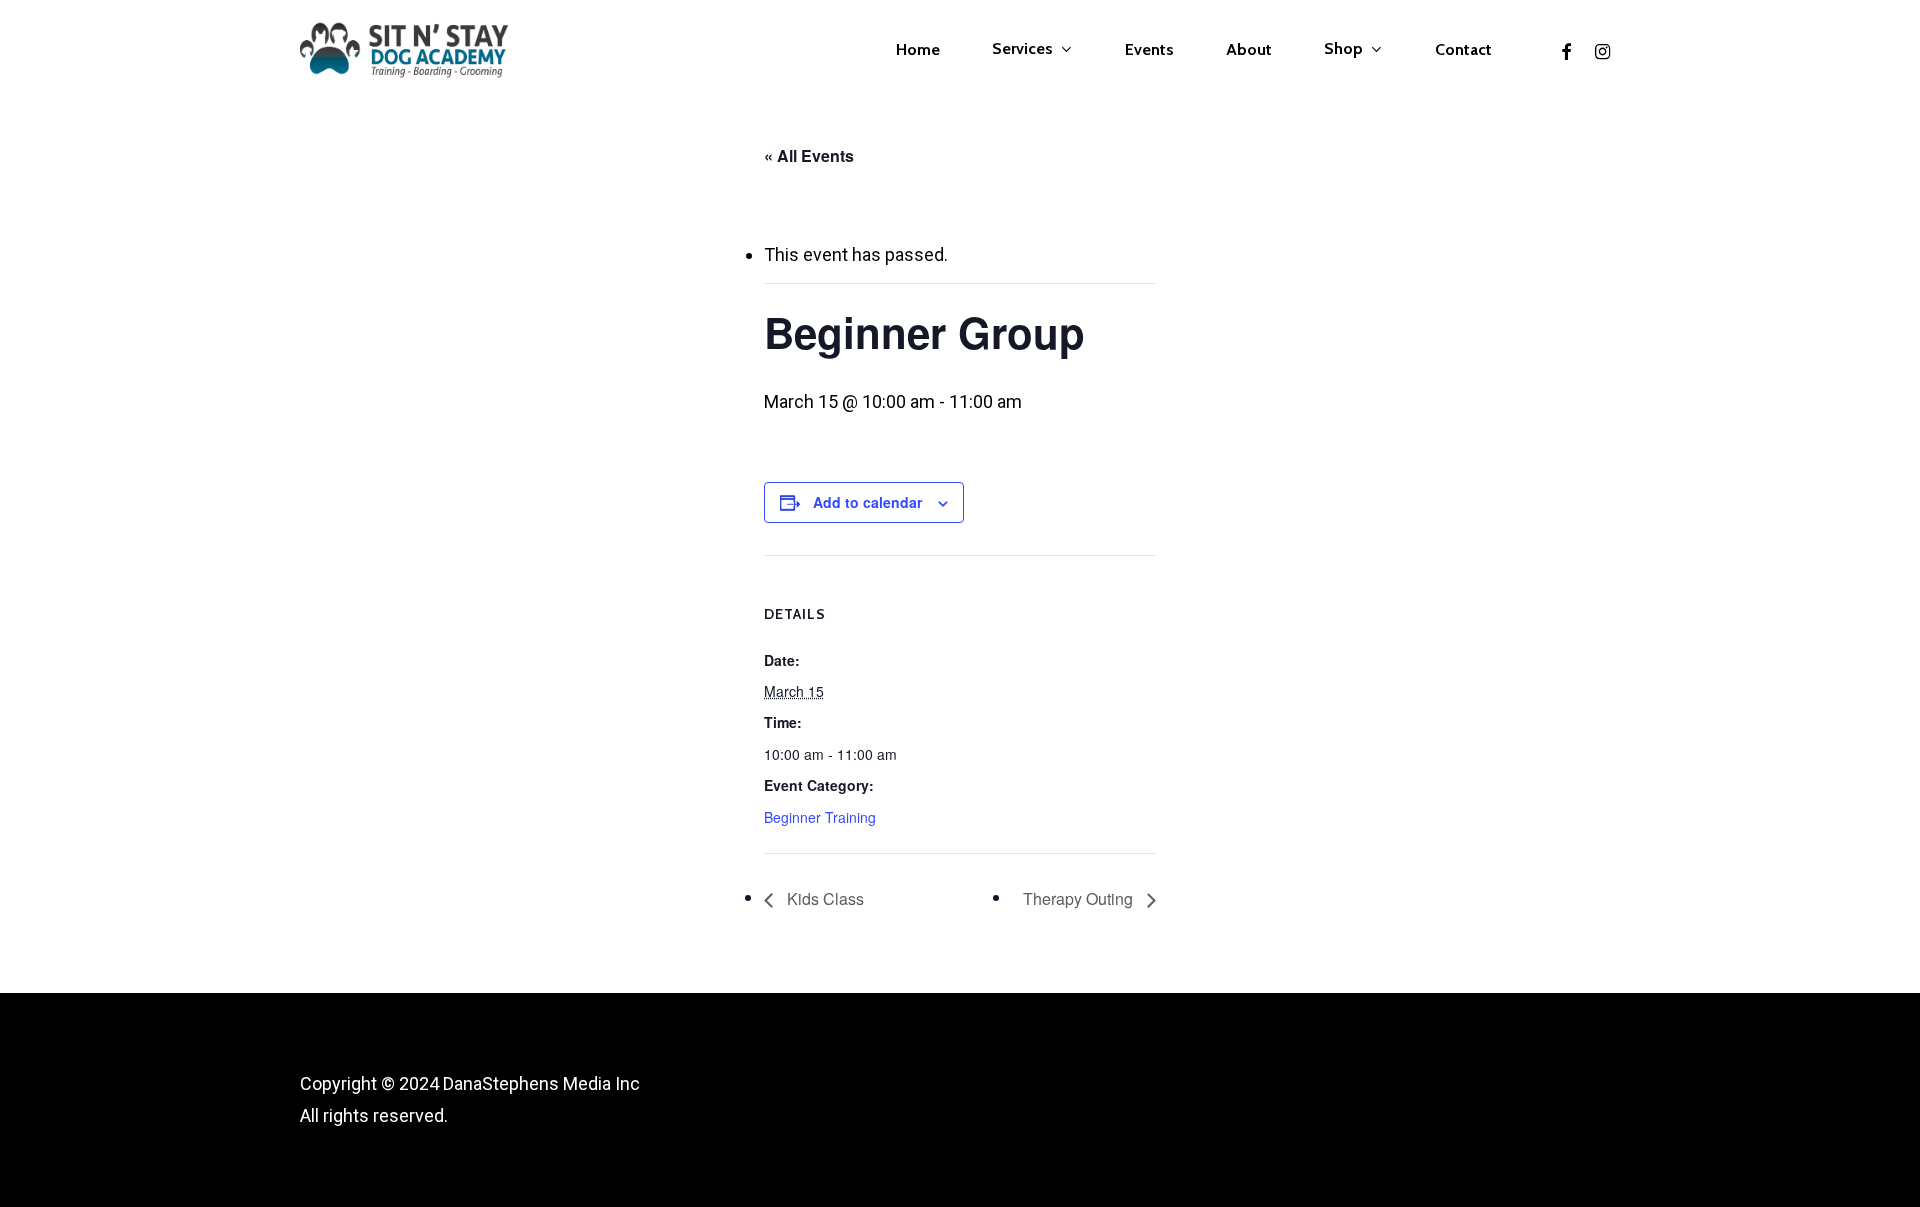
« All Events (809, 155)
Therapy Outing (1080, 898)
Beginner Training (820, 817)
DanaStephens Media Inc (541, 1083)
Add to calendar (867, 502)
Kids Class (823, 898)
